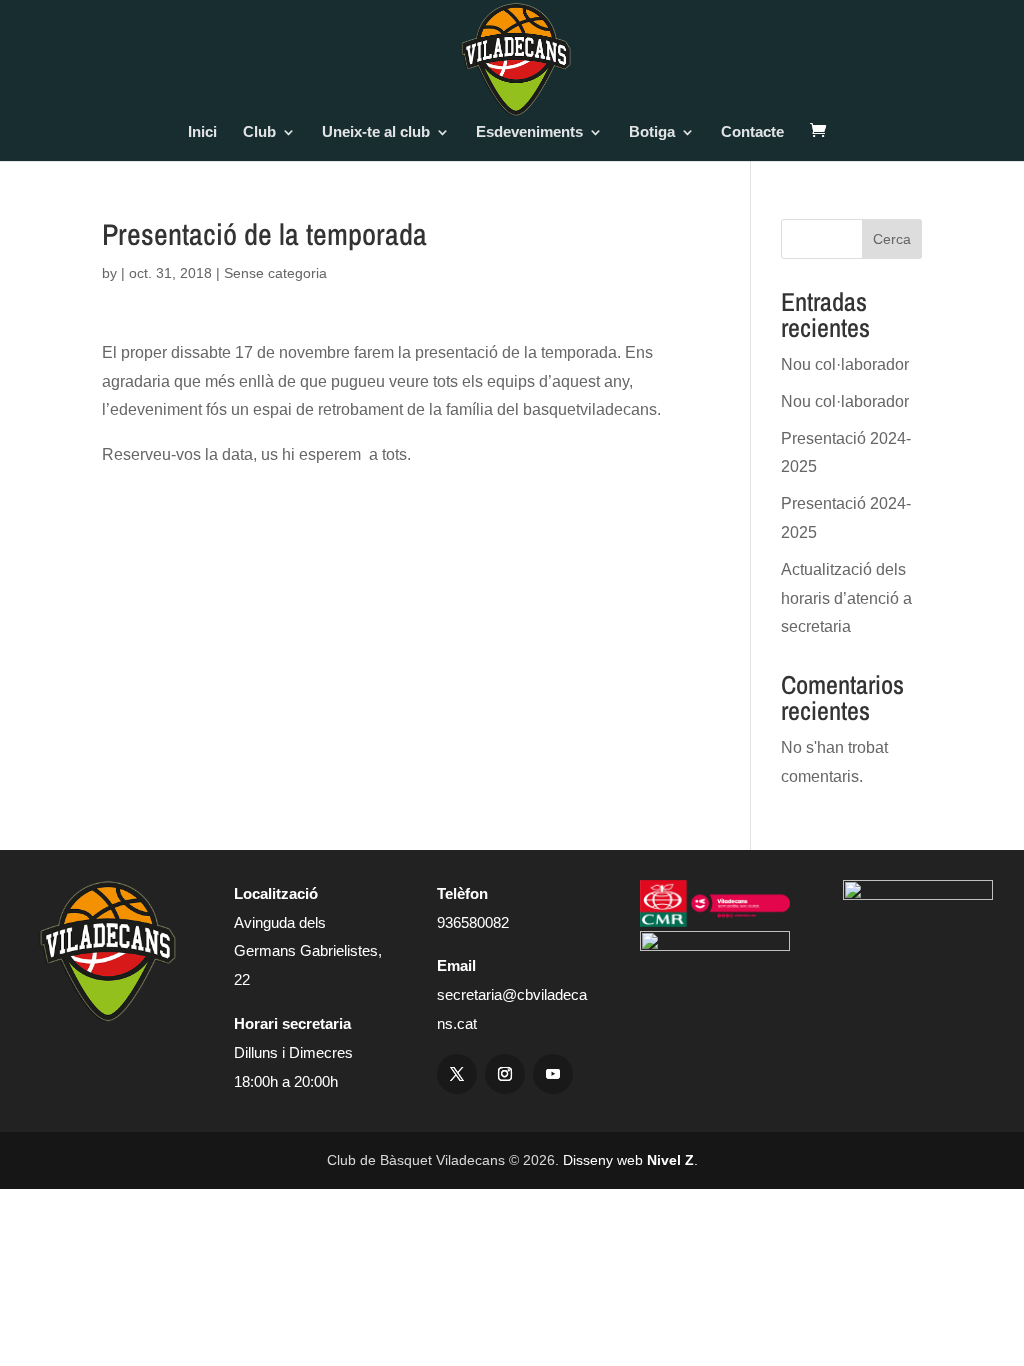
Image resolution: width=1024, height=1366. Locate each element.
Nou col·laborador (845, 364)
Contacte (752, 132)
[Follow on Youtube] (553, 1074)
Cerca (892, 239)
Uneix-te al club (376, 132)
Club (259, 132)
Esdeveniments (529, 132)
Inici (202, 132)
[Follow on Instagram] (505, 1074)
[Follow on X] (457, 1074)
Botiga (652, 132)
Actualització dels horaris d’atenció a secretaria (846, 598)
